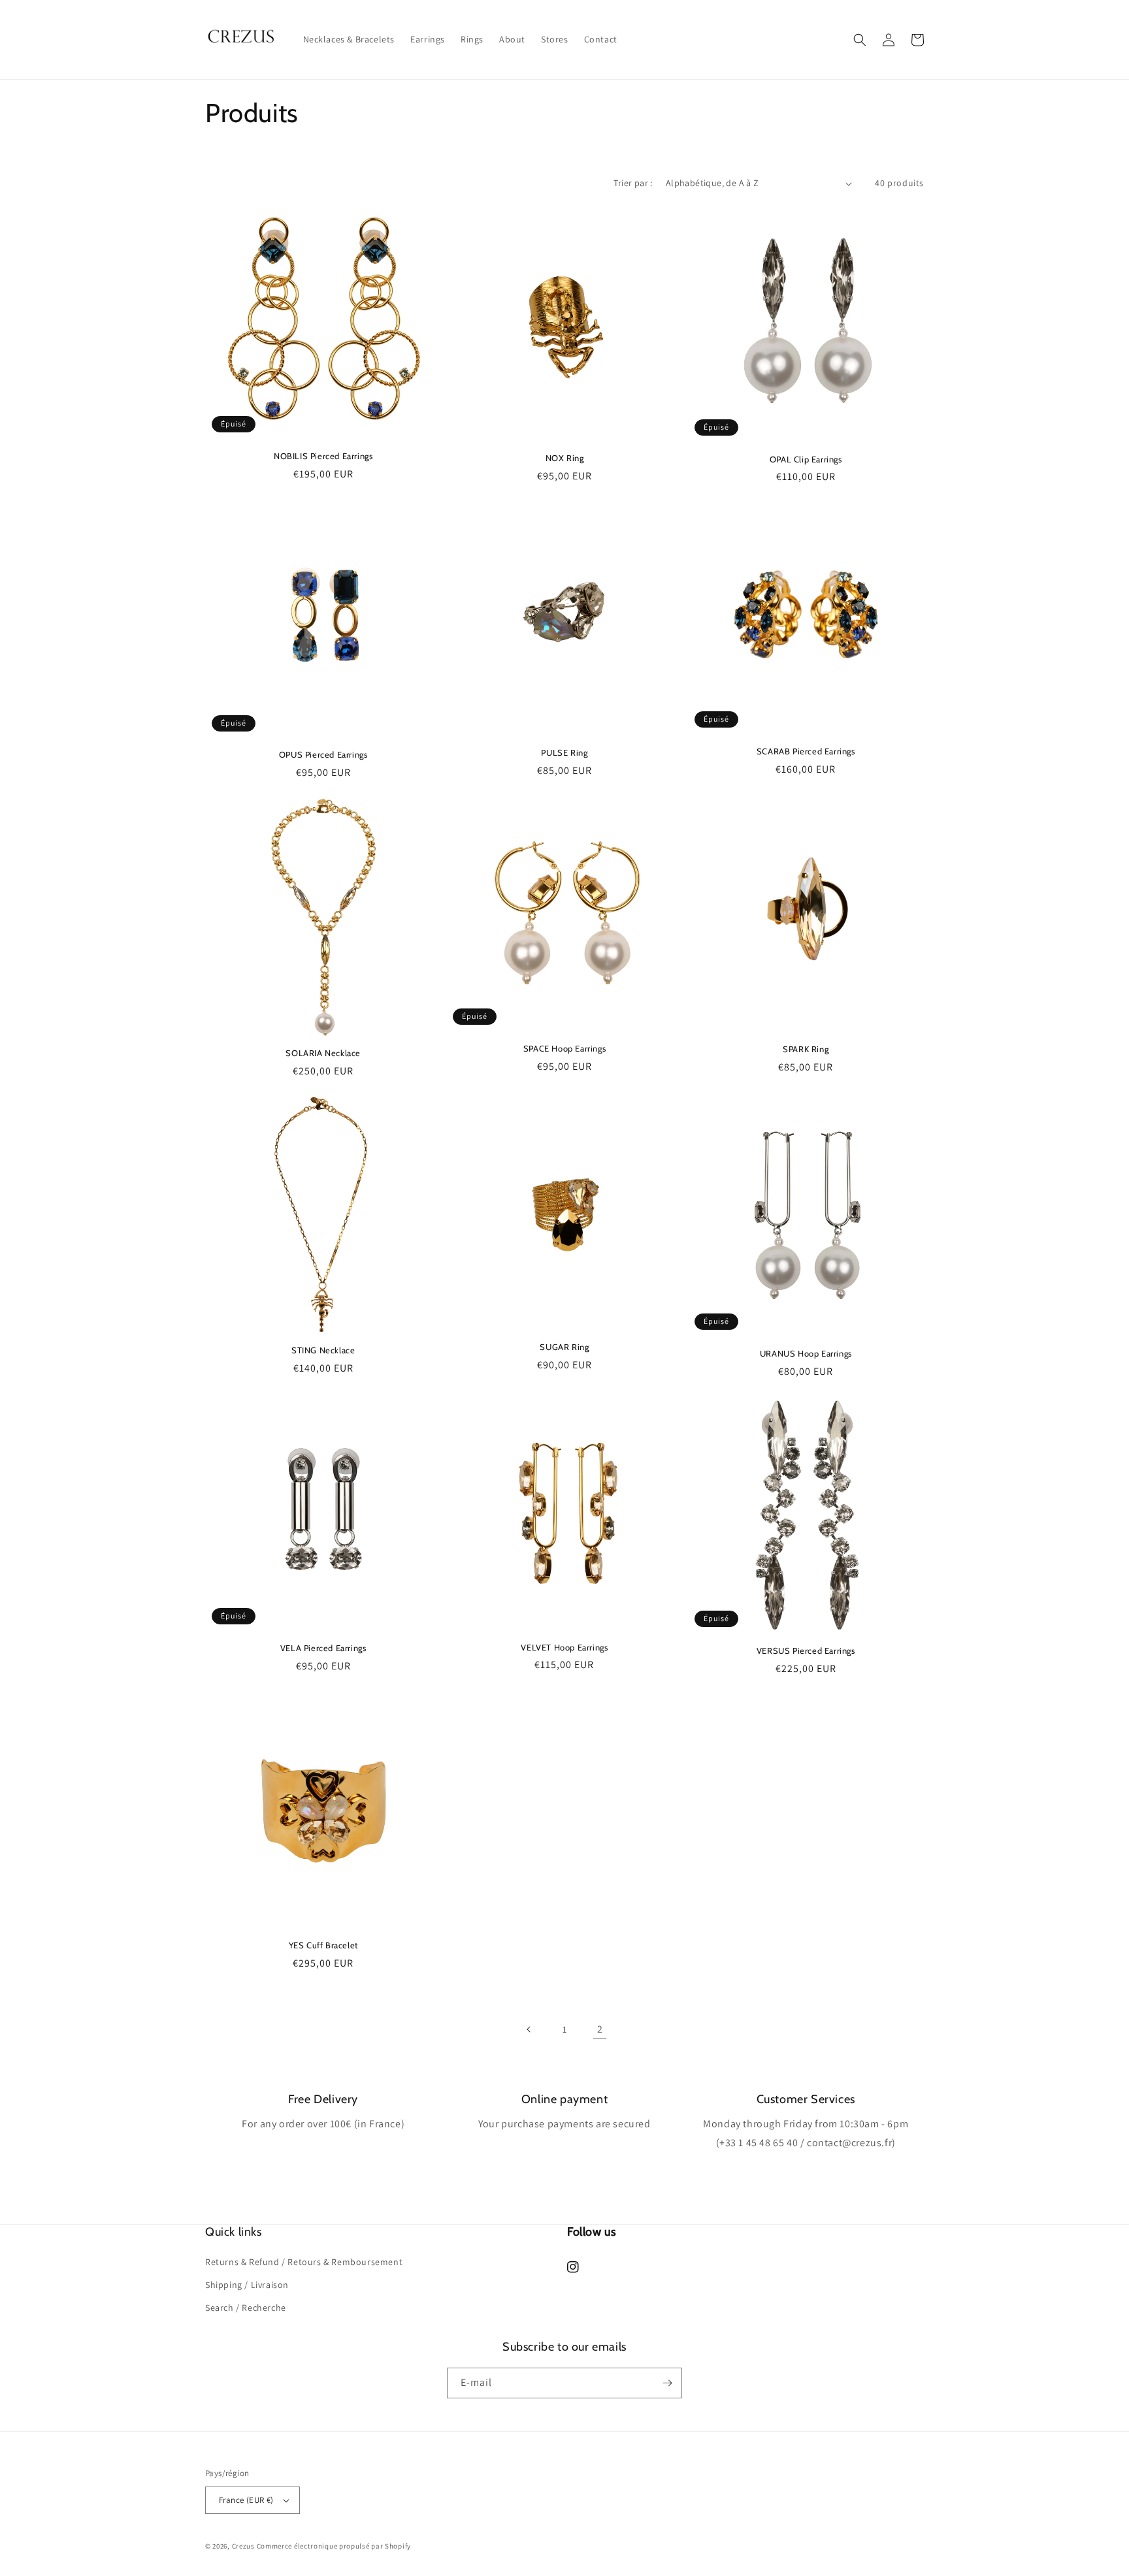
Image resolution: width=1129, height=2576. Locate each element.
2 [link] (600, 2029)
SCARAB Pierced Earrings (806, 751)
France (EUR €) (246, 2500)
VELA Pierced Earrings (323, 1648)
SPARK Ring (806, 1049)
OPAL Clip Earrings (806, 459)
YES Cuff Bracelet (323, 1945)
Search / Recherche (246, 2308)
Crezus (243, 2546)
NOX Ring (565, 458)
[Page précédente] (529, 2029)
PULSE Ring (564, 752)
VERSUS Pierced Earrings (806, 1650)
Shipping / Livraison (247, 2285)
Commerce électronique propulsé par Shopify (334, 2546)
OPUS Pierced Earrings (323, 754)
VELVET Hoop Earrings (564, 1647)
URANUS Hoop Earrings (806, 1353)
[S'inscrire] (667, 2383)
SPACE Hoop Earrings (564, 1048)
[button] (860, 40)
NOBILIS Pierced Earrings (323, 456)
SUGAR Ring (564, 1347)
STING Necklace (323, 1350)
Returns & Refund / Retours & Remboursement (304, 2262)
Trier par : (633, 183)
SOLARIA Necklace (323, 1053)
